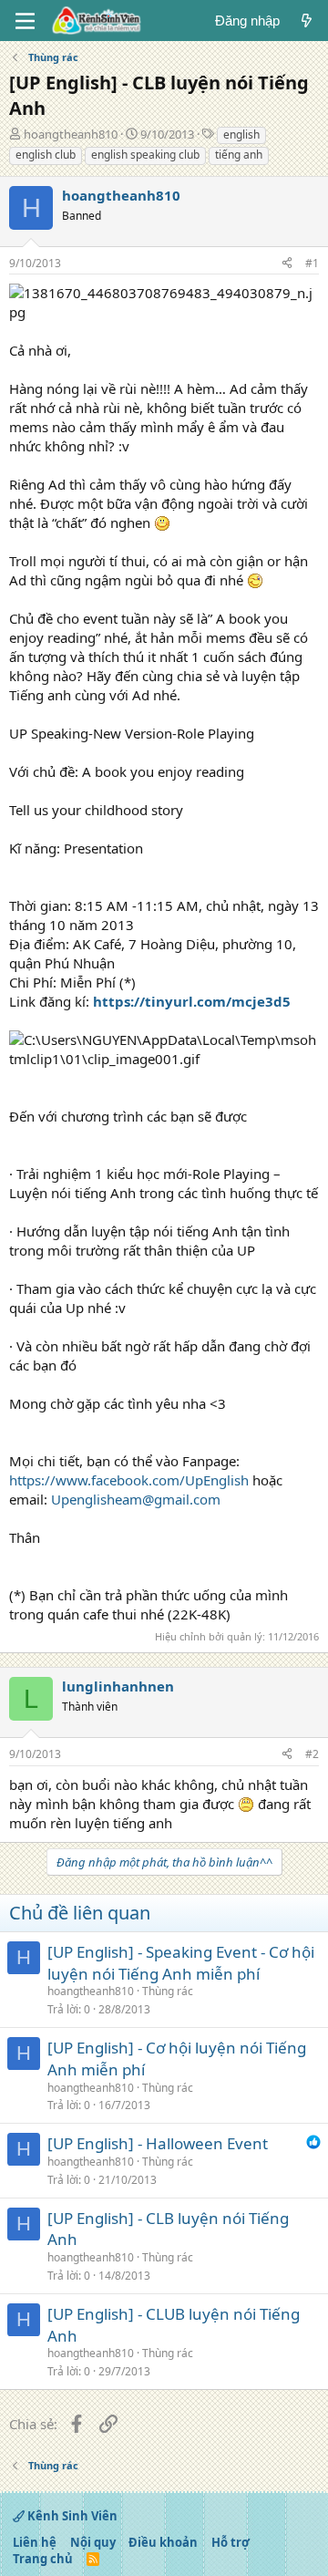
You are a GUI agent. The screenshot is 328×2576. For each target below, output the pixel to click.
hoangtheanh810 (71, 134)
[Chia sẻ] (287, 264)
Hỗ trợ (231, 2542)
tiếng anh (239, 155)
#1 (312, 263)
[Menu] (25, 21)
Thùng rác (168, 1991)
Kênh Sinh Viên (71, 2516)
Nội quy (93, 2542)
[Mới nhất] (307, 21)
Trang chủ (43, 2559)
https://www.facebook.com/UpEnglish (129, 1480)
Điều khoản (163, 2542)
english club (46, 155)
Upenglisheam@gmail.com (136, 1499)
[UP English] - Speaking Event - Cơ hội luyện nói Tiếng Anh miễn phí (181, 1963)
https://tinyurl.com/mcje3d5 (192, 1001)
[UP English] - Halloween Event (158, 2143)
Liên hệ (35, 2542)
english (241, 134)
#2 (312, 1754)
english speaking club (145, 155)
